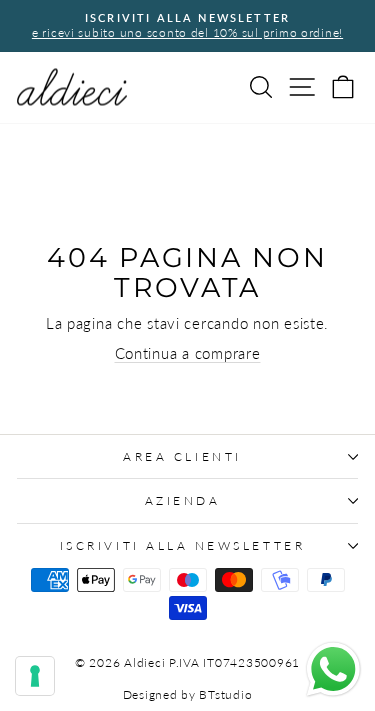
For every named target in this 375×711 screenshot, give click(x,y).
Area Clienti (182, 456)
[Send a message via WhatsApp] (333, 669)
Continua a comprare (188, 353)
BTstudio (225, 694)
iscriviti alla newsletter (182, 545)
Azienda (183, 500)
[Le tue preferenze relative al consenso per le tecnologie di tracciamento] (35, 676)
